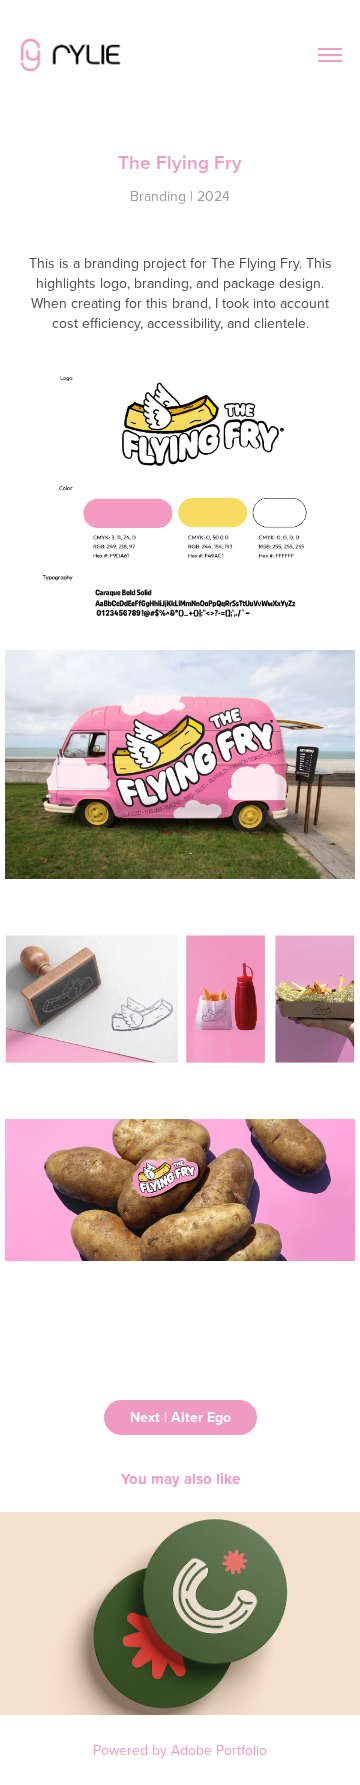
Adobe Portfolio (219, 1750)
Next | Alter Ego (180, 1417)
